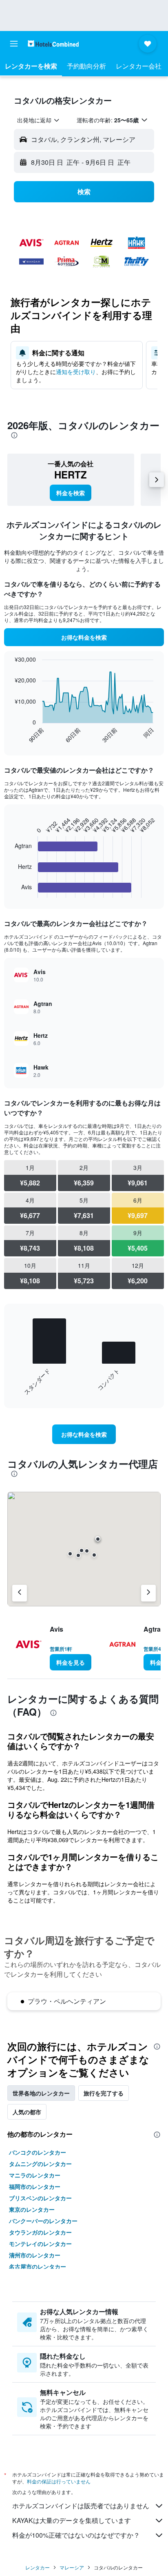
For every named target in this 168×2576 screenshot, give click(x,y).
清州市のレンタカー (35, 2255)
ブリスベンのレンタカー (40, 2198)
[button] (14, 44)
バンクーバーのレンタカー (43, 2221)
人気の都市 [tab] (27, 2112)
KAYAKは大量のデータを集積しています (72, 2520)
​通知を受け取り (76, 372)
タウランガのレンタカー (40, 2232)
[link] (71, 493)
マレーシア (72, 2567)
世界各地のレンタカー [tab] (41, 2093)
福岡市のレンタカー (35, 2186)
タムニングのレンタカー (40, 2164)
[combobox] (39, 120)
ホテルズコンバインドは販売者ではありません (81, 2506)
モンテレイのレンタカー (40, 2244)
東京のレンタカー (32, 2209)
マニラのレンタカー (35, 2175)
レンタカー (38, 2567)
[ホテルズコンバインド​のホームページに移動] (53, 43)
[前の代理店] (20, 1593)
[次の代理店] (148, 1593)
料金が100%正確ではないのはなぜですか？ (76, 2535)
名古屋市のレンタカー (38, 2266)
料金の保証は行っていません (59, 2481)
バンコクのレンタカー (38, 2152)
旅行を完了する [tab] (104, 2093)
